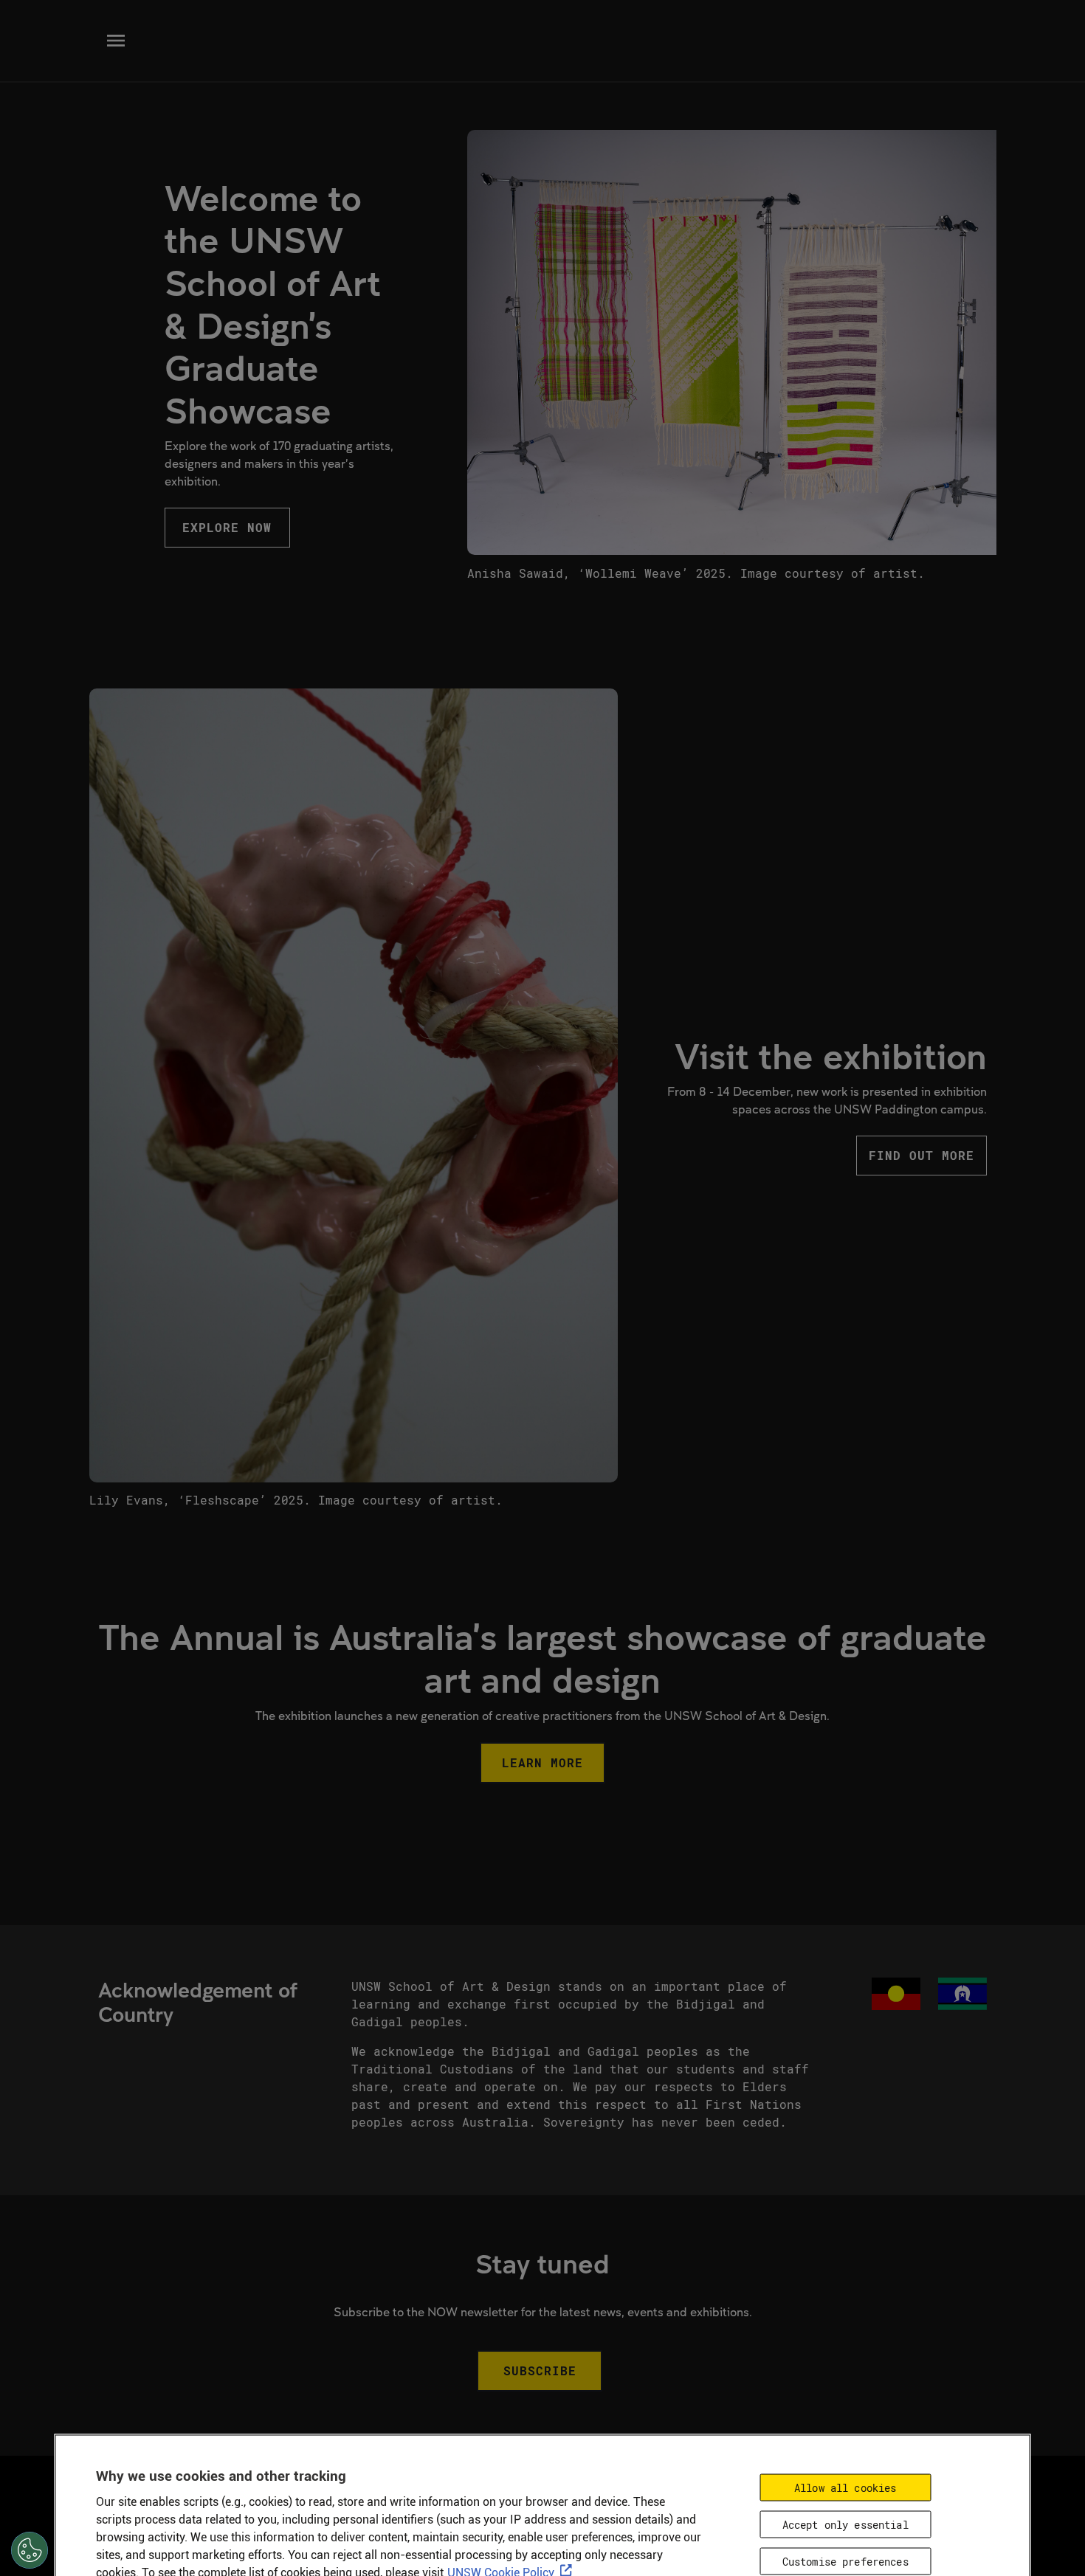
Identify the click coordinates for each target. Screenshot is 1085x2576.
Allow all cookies (845, 2487)
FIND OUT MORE (922, 1155)
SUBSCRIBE (540, 2370)
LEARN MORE (542, 1762)
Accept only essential (845, 2524)
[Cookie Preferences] (30, 2550)
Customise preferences (845, 2561)
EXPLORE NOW (227, 527)
